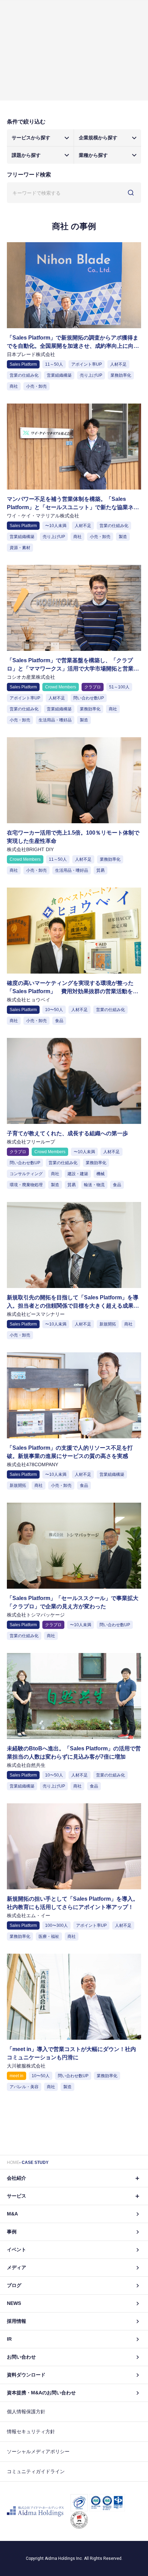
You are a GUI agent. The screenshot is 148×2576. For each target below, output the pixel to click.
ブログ (14, 2285)
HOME (13, 2162)
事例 (12, 2232)
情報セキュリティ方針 (31, 2432)
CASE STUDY (35, 2162)
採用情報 (17, 2321)
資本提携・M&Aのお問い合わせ (41, 2393)
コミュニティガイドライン (36, 2471)
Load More (74, 2105)
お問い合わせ (21, 2357)
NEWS (14, 2303)
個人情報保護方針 (26, 2412)
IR (9, 2339)
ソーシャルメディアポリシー (38, 2451)
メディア (17, 2267)
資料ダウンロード (26, 2375)
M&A (12, 2214)
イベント (17, 2250)
